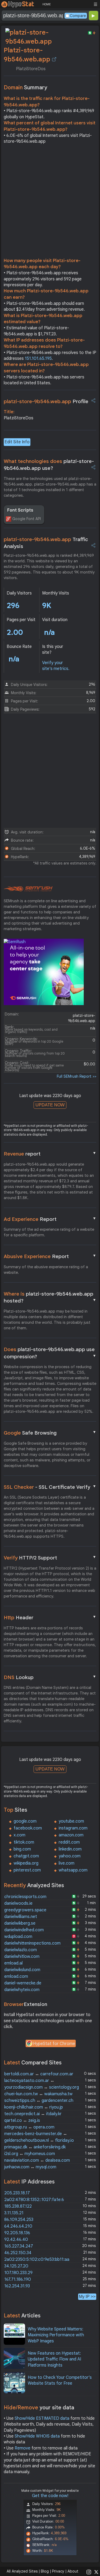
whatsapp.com (73, 1870)
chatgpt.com (26, 1856)
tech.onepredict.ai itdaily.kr (33, 2114)
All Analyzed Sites (22, 2571)
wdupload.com (18, 1937)
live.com (67, 1863)
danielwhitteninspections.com (32, 1943)
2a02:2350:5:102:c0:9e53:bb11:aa (37, 2259)
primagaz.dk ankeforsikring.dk (35, 2147)
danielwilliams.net (21, 1917)
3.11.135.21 (14, 2213)
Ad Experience (50, 1219)
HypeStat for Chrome (54, 2044)
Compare (78, 16)
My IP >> (87, 2297)
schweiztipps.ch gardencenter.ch (39, 2101)
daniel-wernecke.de (23, 1983)
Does (50, 1353)
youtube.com (71, 1821)
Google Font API (27, 519)
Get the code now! (50, 2496)
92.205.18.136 (17, 2233)
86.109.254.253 (19, 2220)
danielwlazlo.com (21, 1950)
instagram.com (73, 1828)
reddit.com (69, 1842)
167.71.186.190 (18, 2279)
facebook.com (28, 1828)
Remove (23, 2448)
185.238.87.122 (18, 2206)
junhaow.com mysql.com (30, 2167)
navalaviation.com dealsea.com (37, 2160)
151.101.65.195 (38, 359)
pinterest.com (27, 1870)
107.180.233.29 (18, 2273)
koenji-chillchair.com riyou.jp (34, 2107)
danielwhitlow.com (22, 1957)
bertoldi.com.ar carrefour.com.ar (39, 2074)
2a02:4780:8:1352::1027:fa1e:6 (34, 2200)
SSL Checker (50, 1487)
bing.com (22, 1849)
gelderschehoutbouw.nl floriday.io (39, 2140)
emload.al (13, 1963)
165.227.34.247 (19, 2246)
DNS (50, 1677)
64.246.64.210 (18, 2226)
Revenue (50, 1154)
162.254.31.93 (17, 2286)
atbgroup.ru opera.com (29, 2127)
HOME (47, 4)
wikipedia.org (26, 1863)
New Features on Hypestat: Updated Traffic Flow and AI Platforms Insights (54, 2359)
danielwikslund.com (22, 1970)
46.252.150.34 (18, 2253)
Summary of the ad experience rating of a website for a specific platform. (49, 1232)
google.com (25, 1821)
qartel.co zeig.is (22, 2120)
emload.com (16, 1976)
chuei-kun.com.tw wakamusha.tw (38, 2094)
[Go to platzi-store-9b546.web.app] (54, 59)
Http (50, 1617)
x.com (19, 1835)
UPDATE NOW (50, 1105)
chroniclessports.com (25, 1897)
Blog (45, 2571)
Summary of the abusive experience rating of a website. (46, 1270)
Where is (50, 1297)
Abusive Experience (50, 1256)
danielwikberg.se (20, 1923)
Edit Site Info (17, 442)
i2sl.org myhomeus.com (30, 2154)
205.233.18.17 (17, 2193)
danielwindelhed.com (24, 1930)
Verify (50, 1558)
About (73, 2571)
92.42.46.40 (16, 2240)
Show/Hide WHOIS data (37, 2436)
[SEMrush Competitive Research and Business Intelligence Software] (28, 889)
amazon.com (71, 1835)
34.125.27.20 (16, 2266)
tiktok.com (24, 1842)
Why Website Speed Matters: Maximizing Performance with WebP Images (56, 2335)
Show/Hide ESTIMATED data (42, 2418)
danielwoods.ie (18, 1903)
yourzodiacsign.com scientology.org (42, 2087)
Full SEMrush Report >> (77, 1076)
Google (50, 1433)
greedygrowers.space (25, 1910)
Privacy (58, 2571)
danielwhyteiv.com (22, 1990)
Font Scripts (20, 510)
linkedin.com (70, 1849)
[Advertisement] (50, 202)
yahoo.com (70, 1856)
